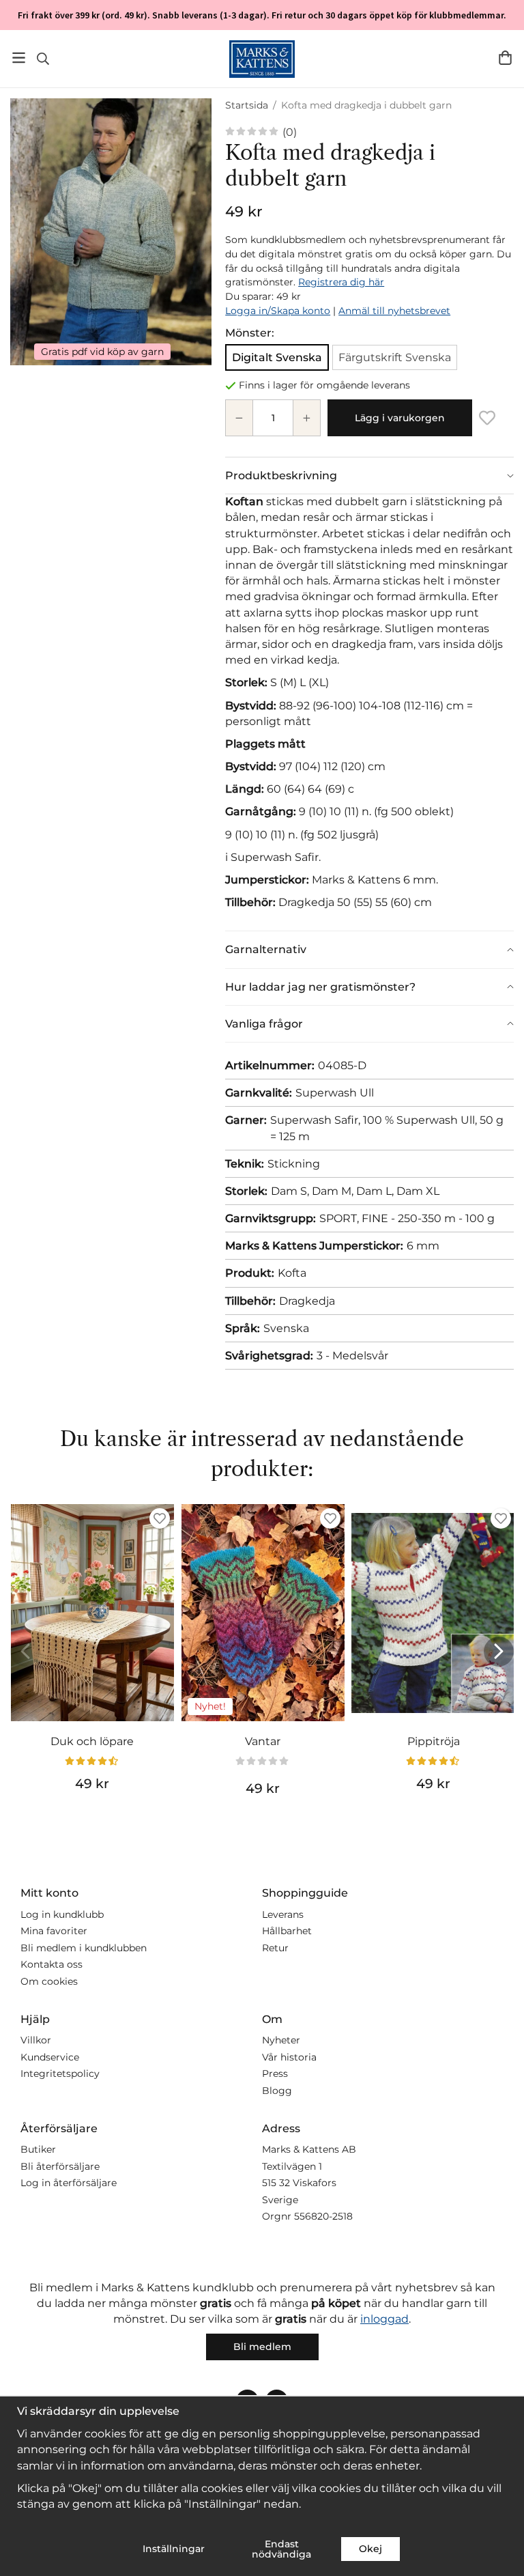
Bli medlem (262, 2347)
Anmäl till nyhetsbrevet (394, 311)
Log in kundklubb (62, 1914)
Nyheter (281, 2040)
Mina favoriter (54, 1931)
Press (275, 2073)
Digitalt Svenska (277, 357)
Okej (370, 2549)
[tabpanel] (369, 712)
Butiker (38, 2149)
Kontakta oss (52, 1964)
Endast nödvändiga (281, 2549)
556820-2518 (323, 2216)
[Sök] (43, 59)
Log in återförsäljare (69, 2183)
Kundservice (50, 2057)
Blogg (277, 2091)
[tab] (369, 476)
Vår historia (289, 2057)
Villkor (36, 2040)
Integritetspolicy (60, 2073)
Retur (275, 1948)
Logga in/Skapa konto (278, 311)
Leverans (283, 1914)
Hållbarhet (287, 1931)
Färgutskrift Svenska (395, 357)
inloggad (384, 2319)
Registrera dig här (341, 282)
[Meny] (19, 58)
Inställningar (174, 2549)
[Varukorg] (505, 58)
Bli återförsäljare (60, 2166)
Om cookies (49, 1981)
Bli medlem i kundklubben (84, 1948)
